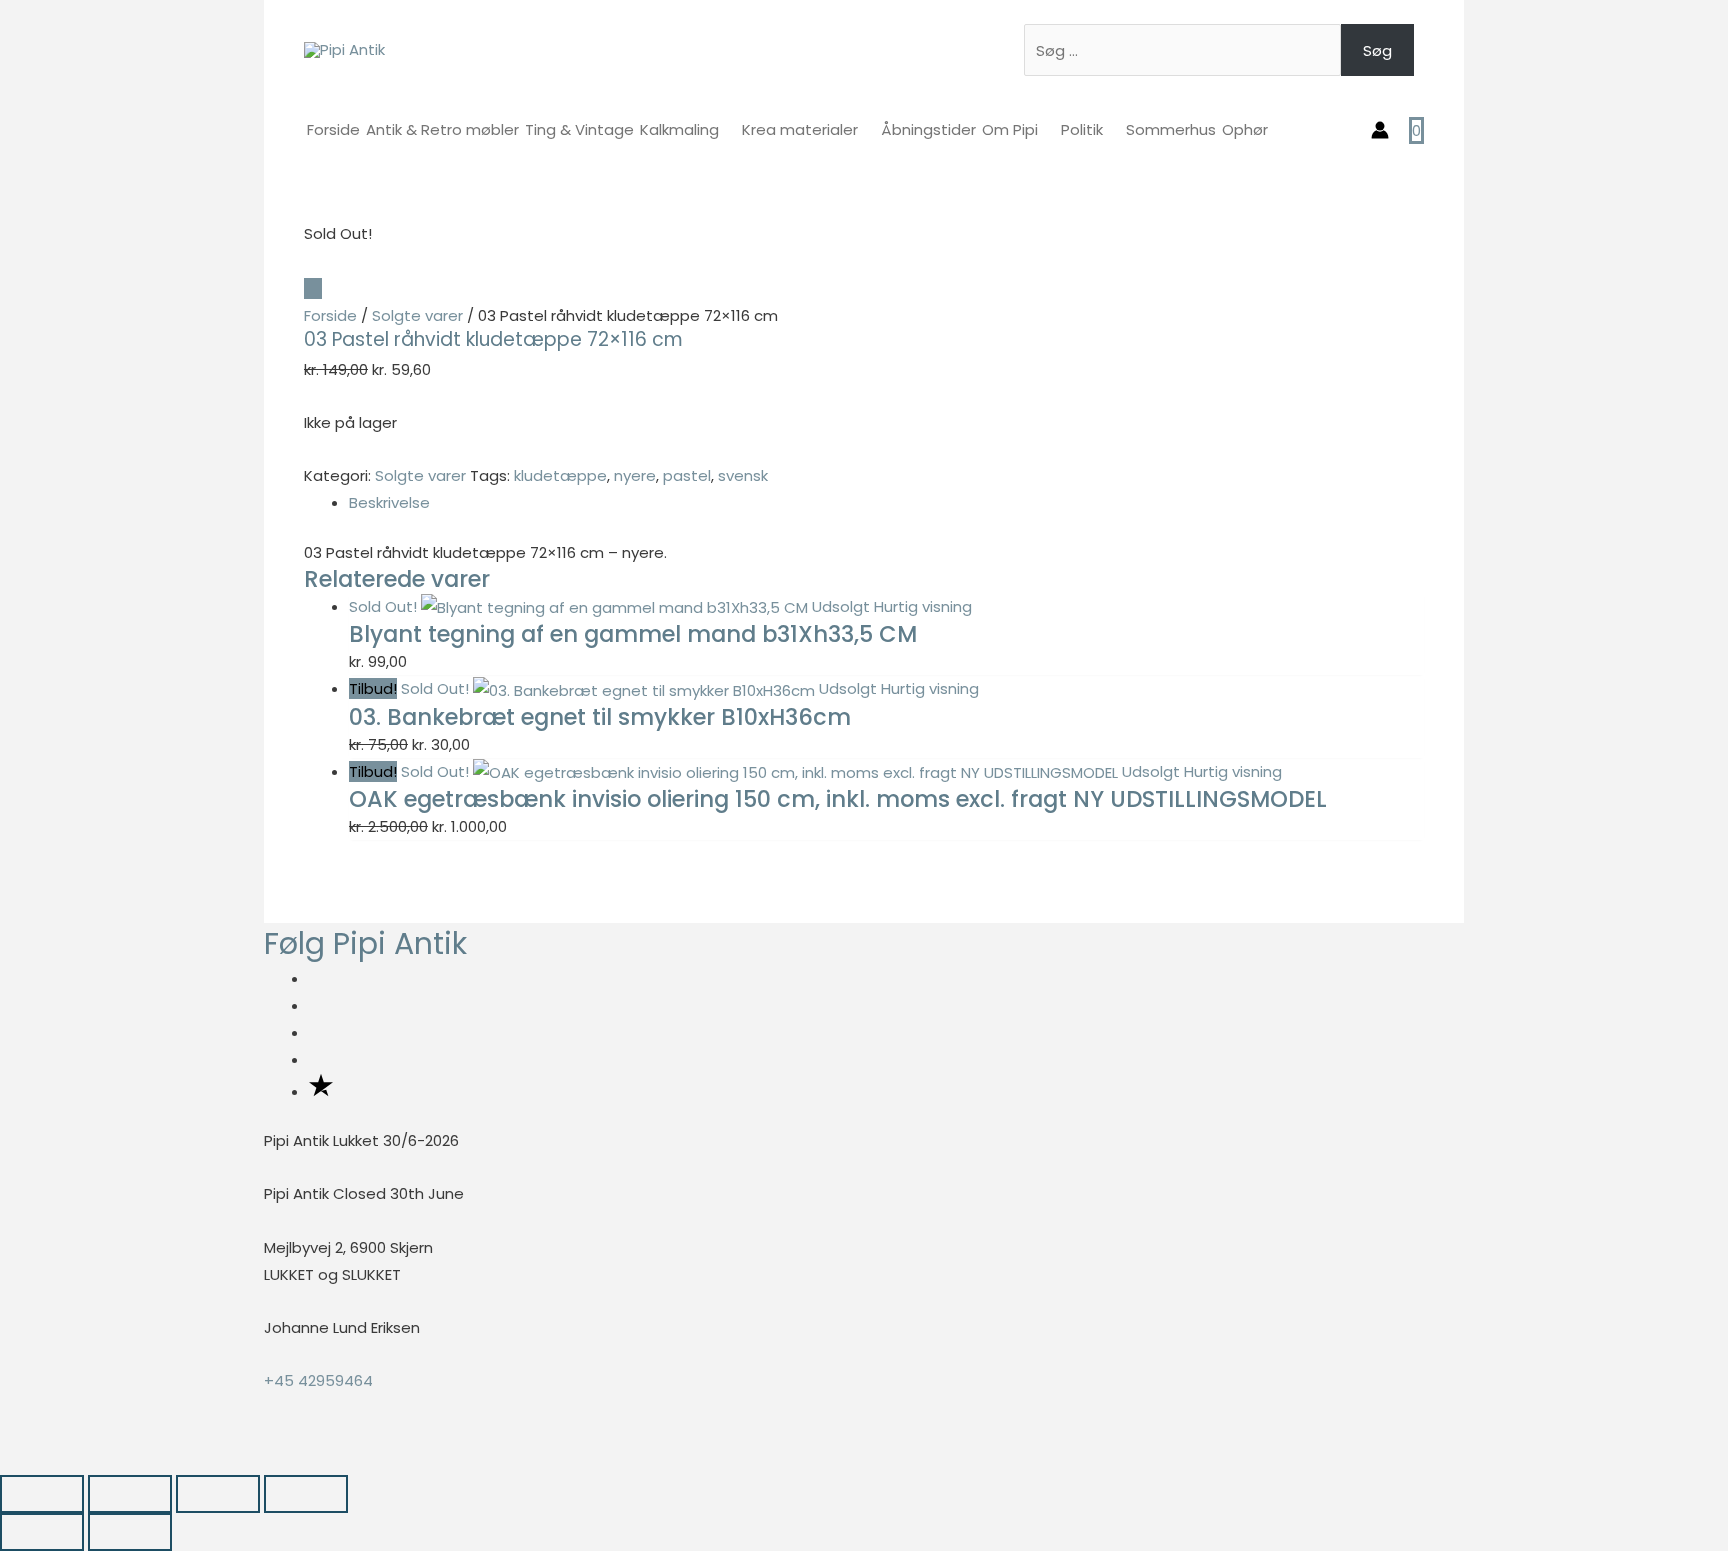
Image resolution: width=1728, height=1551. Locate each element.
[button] (6, 1460)
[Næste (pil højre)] (130, 1532)
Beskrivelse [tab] (389, 502)
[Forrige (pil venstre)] (42, 1532)
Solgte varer (417, 315)
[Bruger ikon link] (1380, 130)
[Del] (218, 1494)
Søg (1377, 50)
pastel (687, 475)
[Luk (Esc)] (306, 1494)
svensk (743, 475)
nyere (635, 475)
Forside (330, 315)
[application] (727, 129)
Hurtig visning (923, 606)
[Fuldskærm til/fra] (130, 1494)
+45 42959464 (318, 1380)
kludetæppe (560, 475)
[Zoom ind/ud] (42, 1494)
